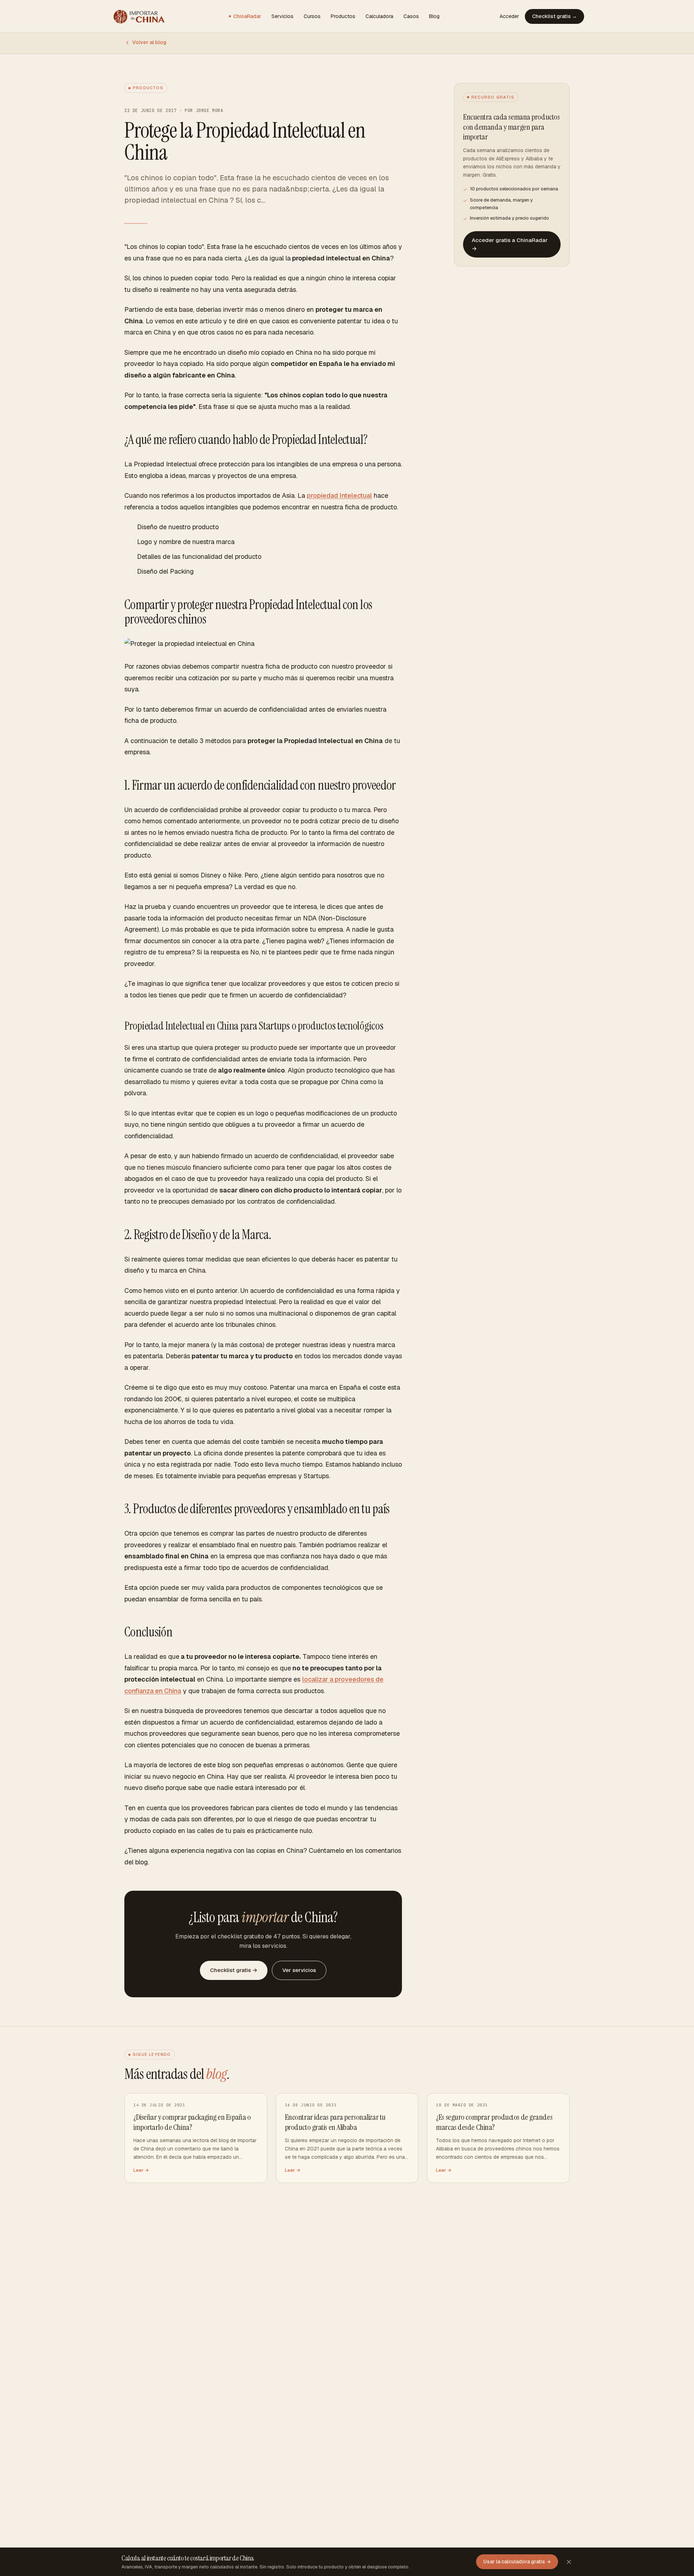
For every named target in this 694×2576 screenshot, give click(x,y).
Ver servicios (299, 1970)
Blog (434, 16)
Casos (411, 16)
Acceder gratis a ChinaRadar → (510, 244)
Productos (343, 16)
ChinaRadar (247, 16)
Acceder (509, 16)
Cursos (312, 16)
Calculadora (379, 16)
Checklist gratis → (554, 16)
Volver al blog (149, 42)
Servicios (282, 16)
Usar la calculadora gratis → (517, 2562)
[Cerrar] (569, 2562)
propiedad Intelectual (339, 495)
